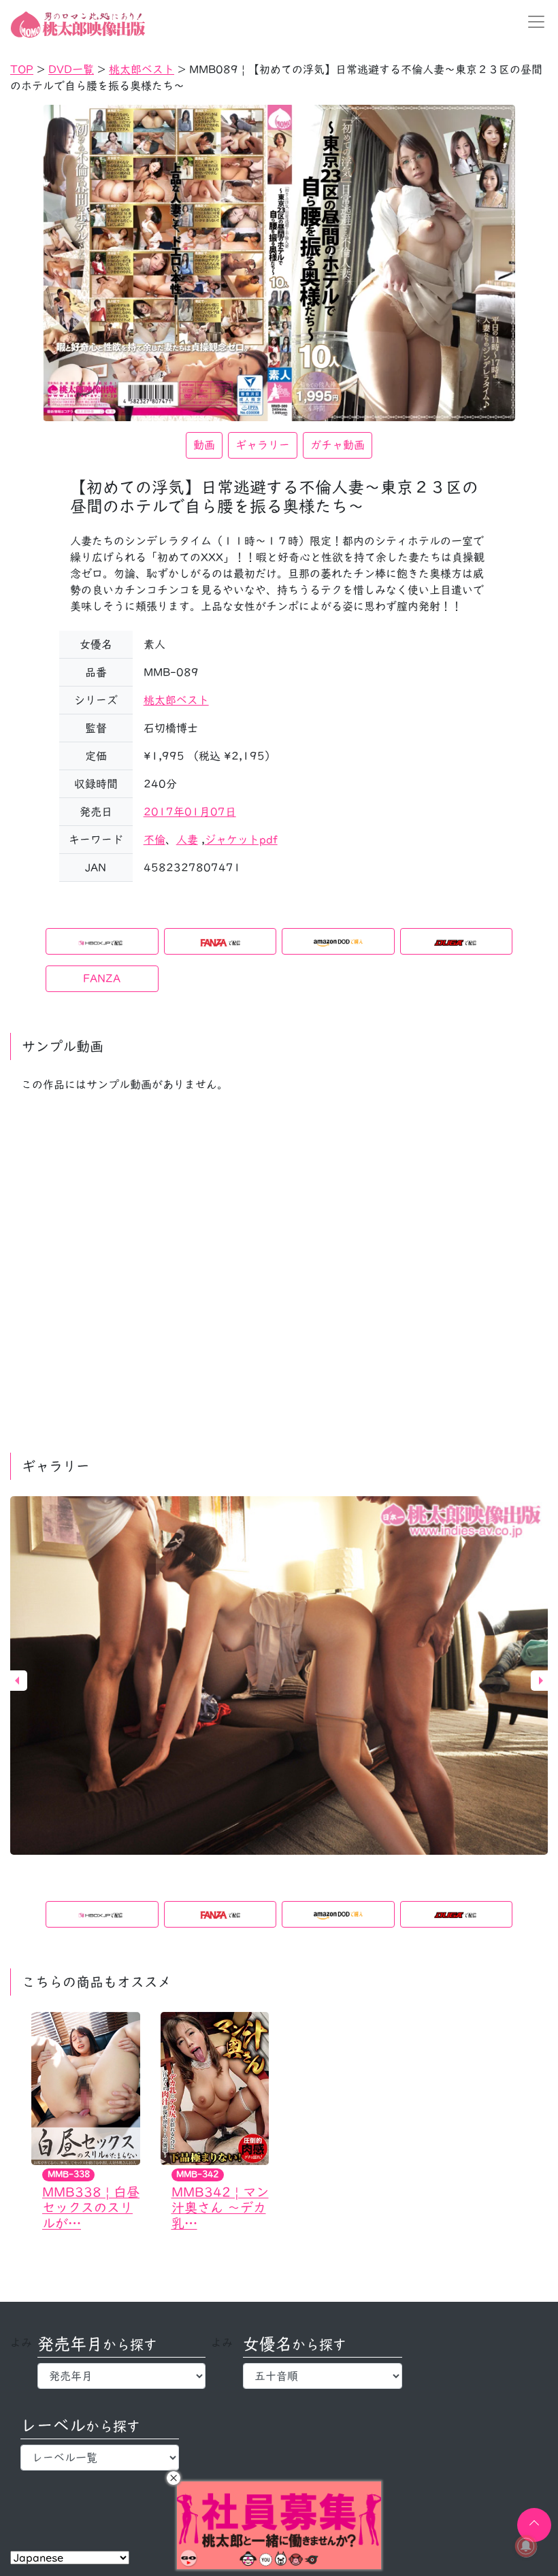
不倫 (154, 840)
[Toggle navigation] (532, 22)
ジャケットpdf (241, 840)
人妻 (187, 840)
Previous (17, 1681)
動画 (204, 445)
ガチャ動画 (338, 445)
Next (541, 1681)
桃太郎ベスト (176, 700)
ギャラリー (263, 445)
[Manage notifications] (526, 2546)
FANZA (102, 978)
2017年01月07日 (190, 812)
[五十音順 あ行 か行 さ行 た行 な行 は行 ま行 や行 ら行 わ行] (322, 2376)
